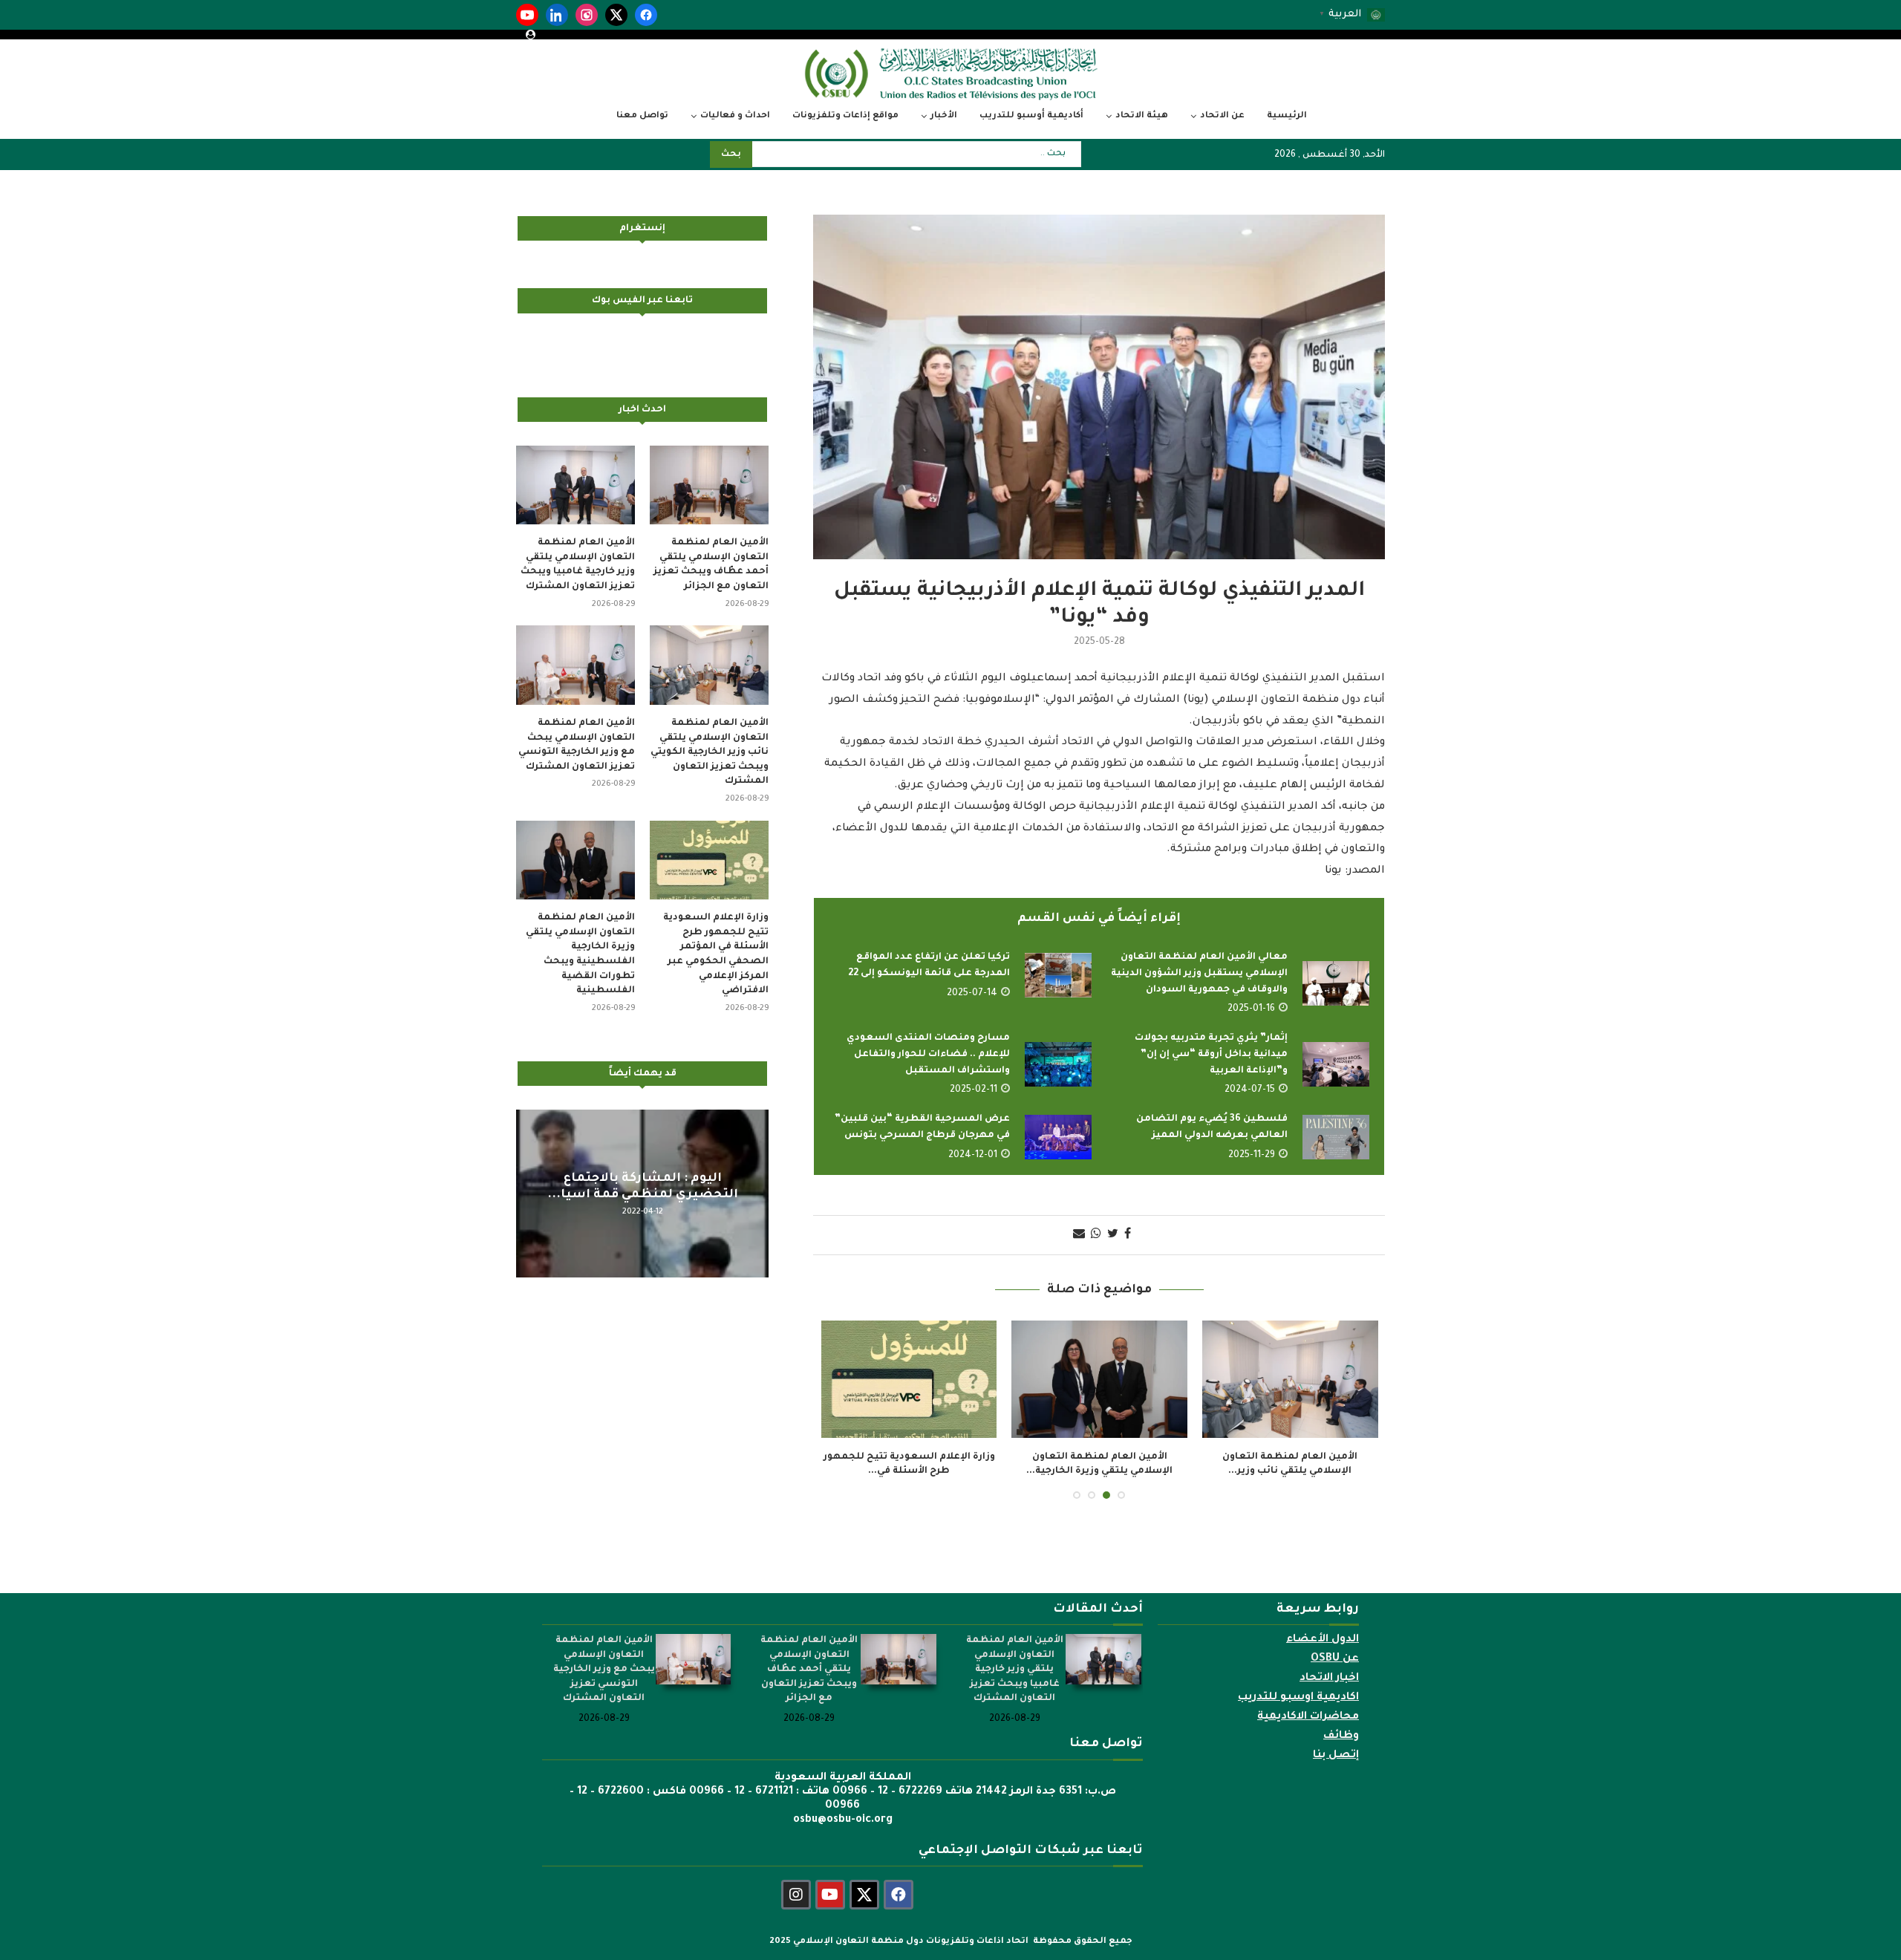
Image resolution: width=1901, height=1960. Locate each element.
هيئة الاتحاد (1142, 116)
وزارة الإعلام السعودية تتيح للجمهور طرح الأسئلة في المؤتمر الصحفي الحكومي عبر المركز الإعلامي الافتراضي (716, 954)
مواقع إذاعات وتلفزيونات (845, 116)
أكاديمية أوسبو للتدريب (1031, 116)
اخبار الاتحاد (1329, 1679)
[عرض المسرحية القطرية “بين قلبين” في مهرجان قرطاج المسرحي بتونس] (1058, 1137)
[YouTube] (527, 15)
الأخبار (944, 116)
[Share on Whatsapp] (1096, 1235)
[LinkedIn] (557, 15)
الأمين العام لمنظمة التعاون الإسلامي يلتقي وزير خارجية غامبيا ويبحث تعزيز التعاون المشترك (578, 565)
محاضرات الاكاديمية (1308, 1717)
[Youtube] (830, 1895)
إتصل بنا (1336, 1756)
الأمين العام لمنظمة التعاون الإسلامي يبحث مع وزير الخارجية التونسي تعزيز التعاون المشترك (577, 745)
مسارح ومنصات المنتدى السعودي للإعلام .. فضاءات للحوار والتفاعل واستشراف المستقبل (928, 1054)
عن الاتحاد (1222, 116)
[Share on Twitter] (1113, 1235)
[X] (616, 15)
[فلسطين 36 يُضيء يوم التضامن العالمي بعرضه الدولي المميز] (1336, 1137)
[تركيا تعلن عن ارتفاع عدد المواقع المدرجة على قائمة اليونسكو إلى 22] (1058, 975)
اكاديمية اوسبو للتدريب (1298, 1698)
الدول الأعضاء (1323, 1640)
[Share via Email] (1079, 1235)
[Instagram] (587, 15)
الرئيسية (1287, 116)
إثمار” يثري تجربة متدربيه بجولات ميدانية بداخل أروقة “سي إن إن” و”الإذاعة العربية (1211, 1054)
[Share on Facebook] (1128, 1235)
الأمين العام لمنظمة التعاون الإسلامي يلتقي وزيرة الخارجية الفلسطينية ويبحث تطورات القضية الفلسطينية (580, 954)
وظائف (1341, 1736)
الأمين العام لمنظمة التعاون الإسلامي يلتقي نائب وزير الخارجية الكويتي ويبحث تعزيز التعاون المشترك (710, 752)
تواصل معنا (642, 116)
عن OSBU (1335, 1659)
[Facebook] (646, 15)
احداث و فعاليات (735, 116)
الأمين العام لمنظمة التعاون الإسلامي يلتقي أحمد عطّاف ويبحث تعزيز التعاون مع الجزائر (711, 565)
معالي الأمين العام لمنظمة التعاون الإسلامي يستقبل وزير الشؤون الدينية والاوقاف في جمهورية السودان (1199, 973)
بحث (731, 155)
